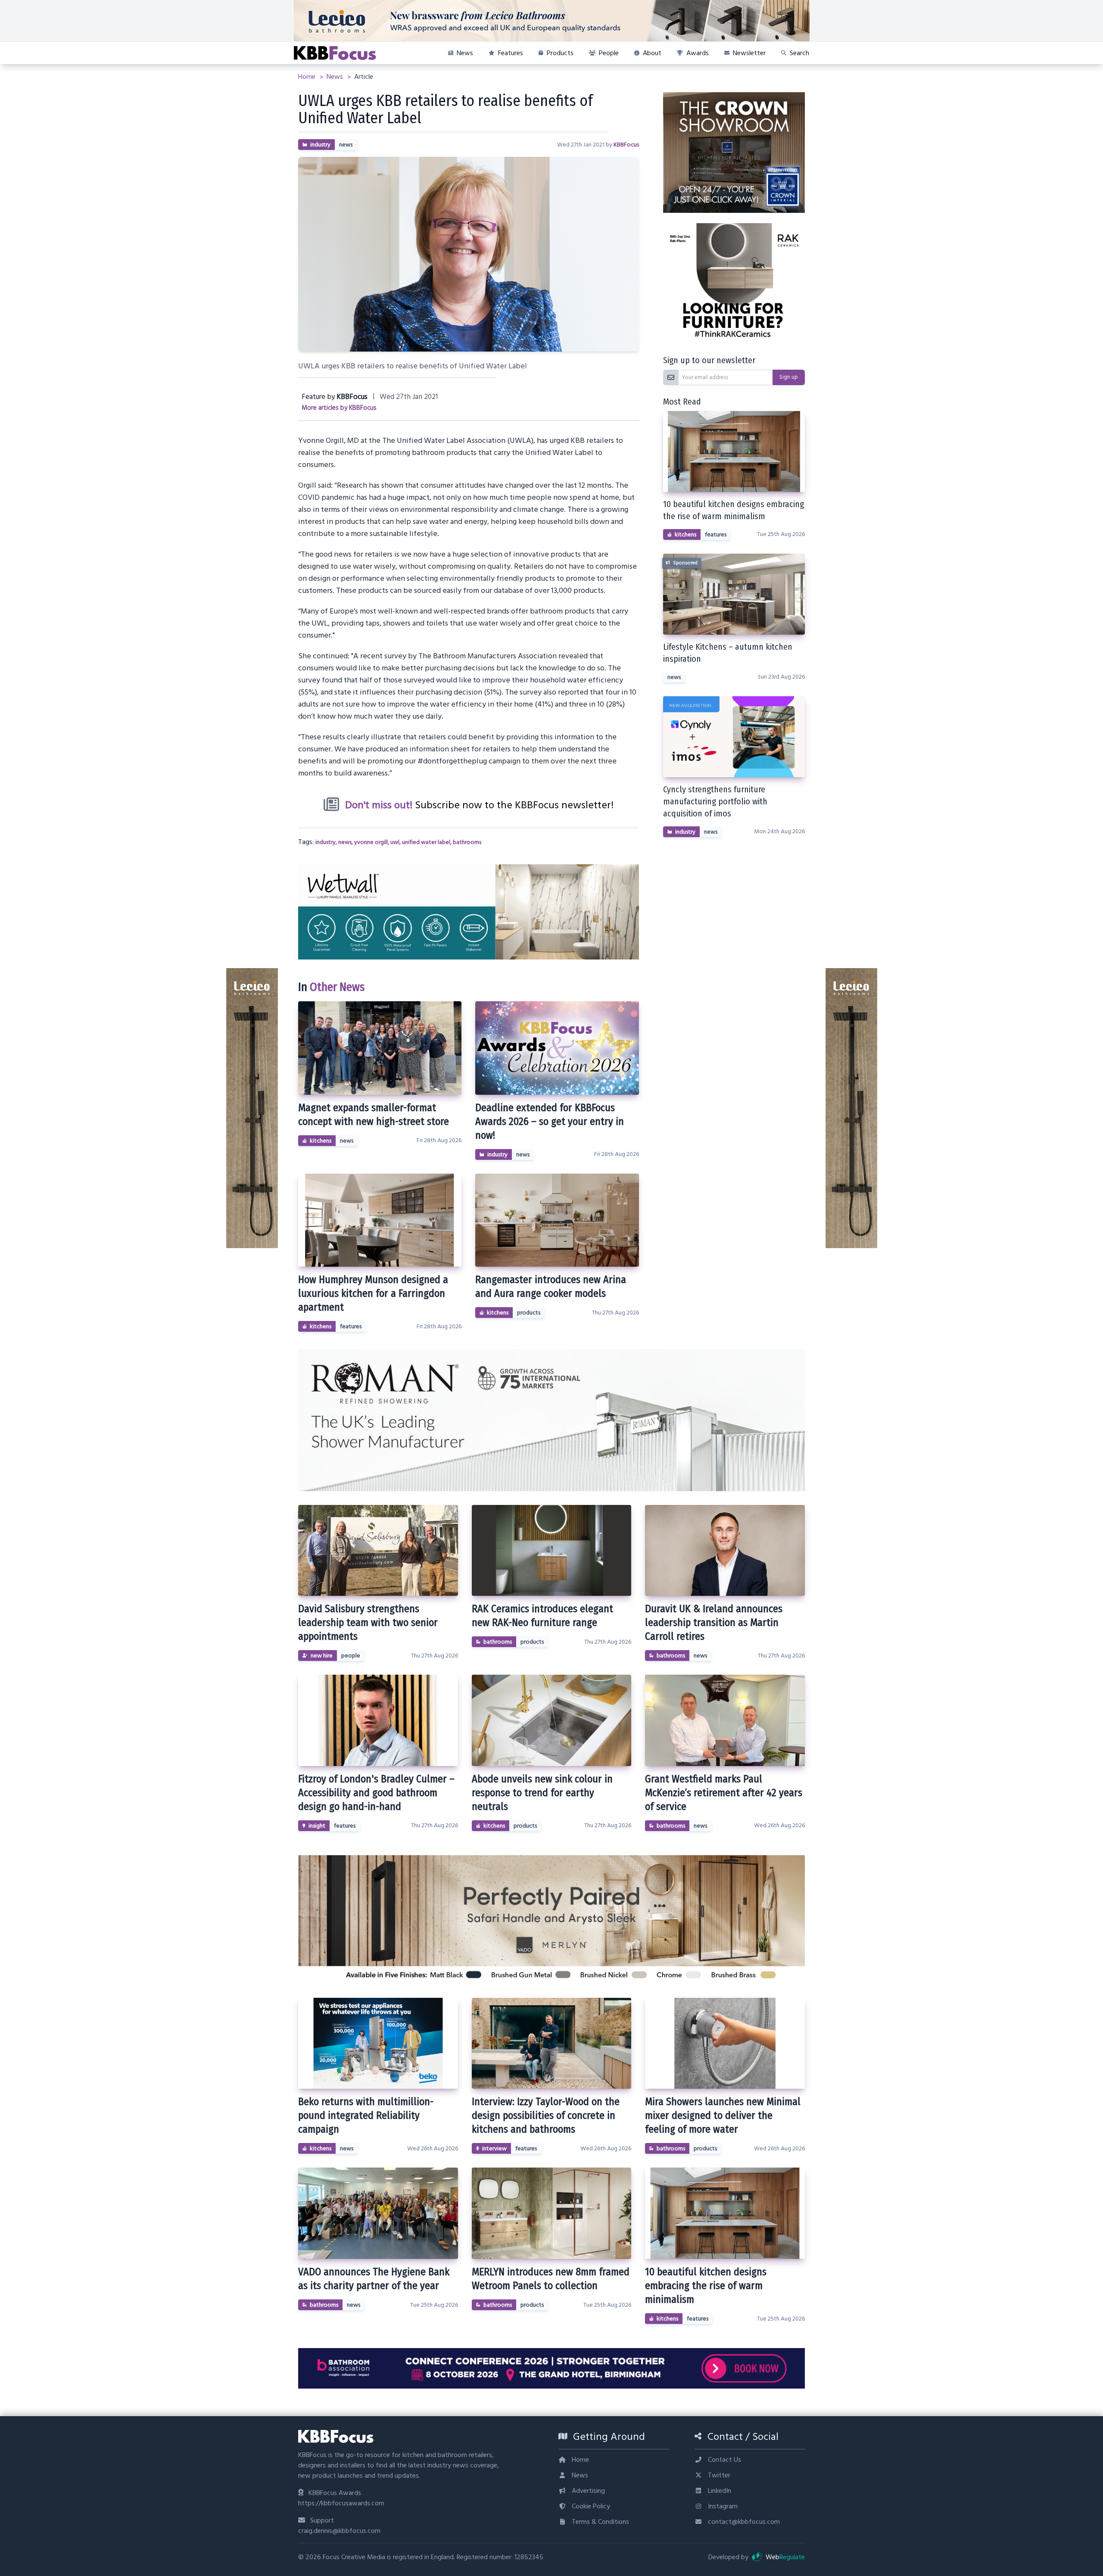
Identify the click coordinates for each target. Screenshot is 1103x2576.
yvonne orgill (371, 842)
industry (320, 145)
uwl (395, 842)
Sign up (789, 377)
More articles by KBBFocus (339, 408)
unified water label (426, 842)
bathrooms (467, 842)
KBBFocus (626, 145)
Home (308, 77)
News (336, 77)
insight (317, 1826)
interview (494, 2149)
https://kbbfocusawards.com (341, 2503)
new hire (322, 1656)
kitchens (321, 1141)
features (351, 1327)
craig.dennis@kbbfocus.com (339, 2531)
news (346, 145)
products (529, 1313)
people (351, 1656)
